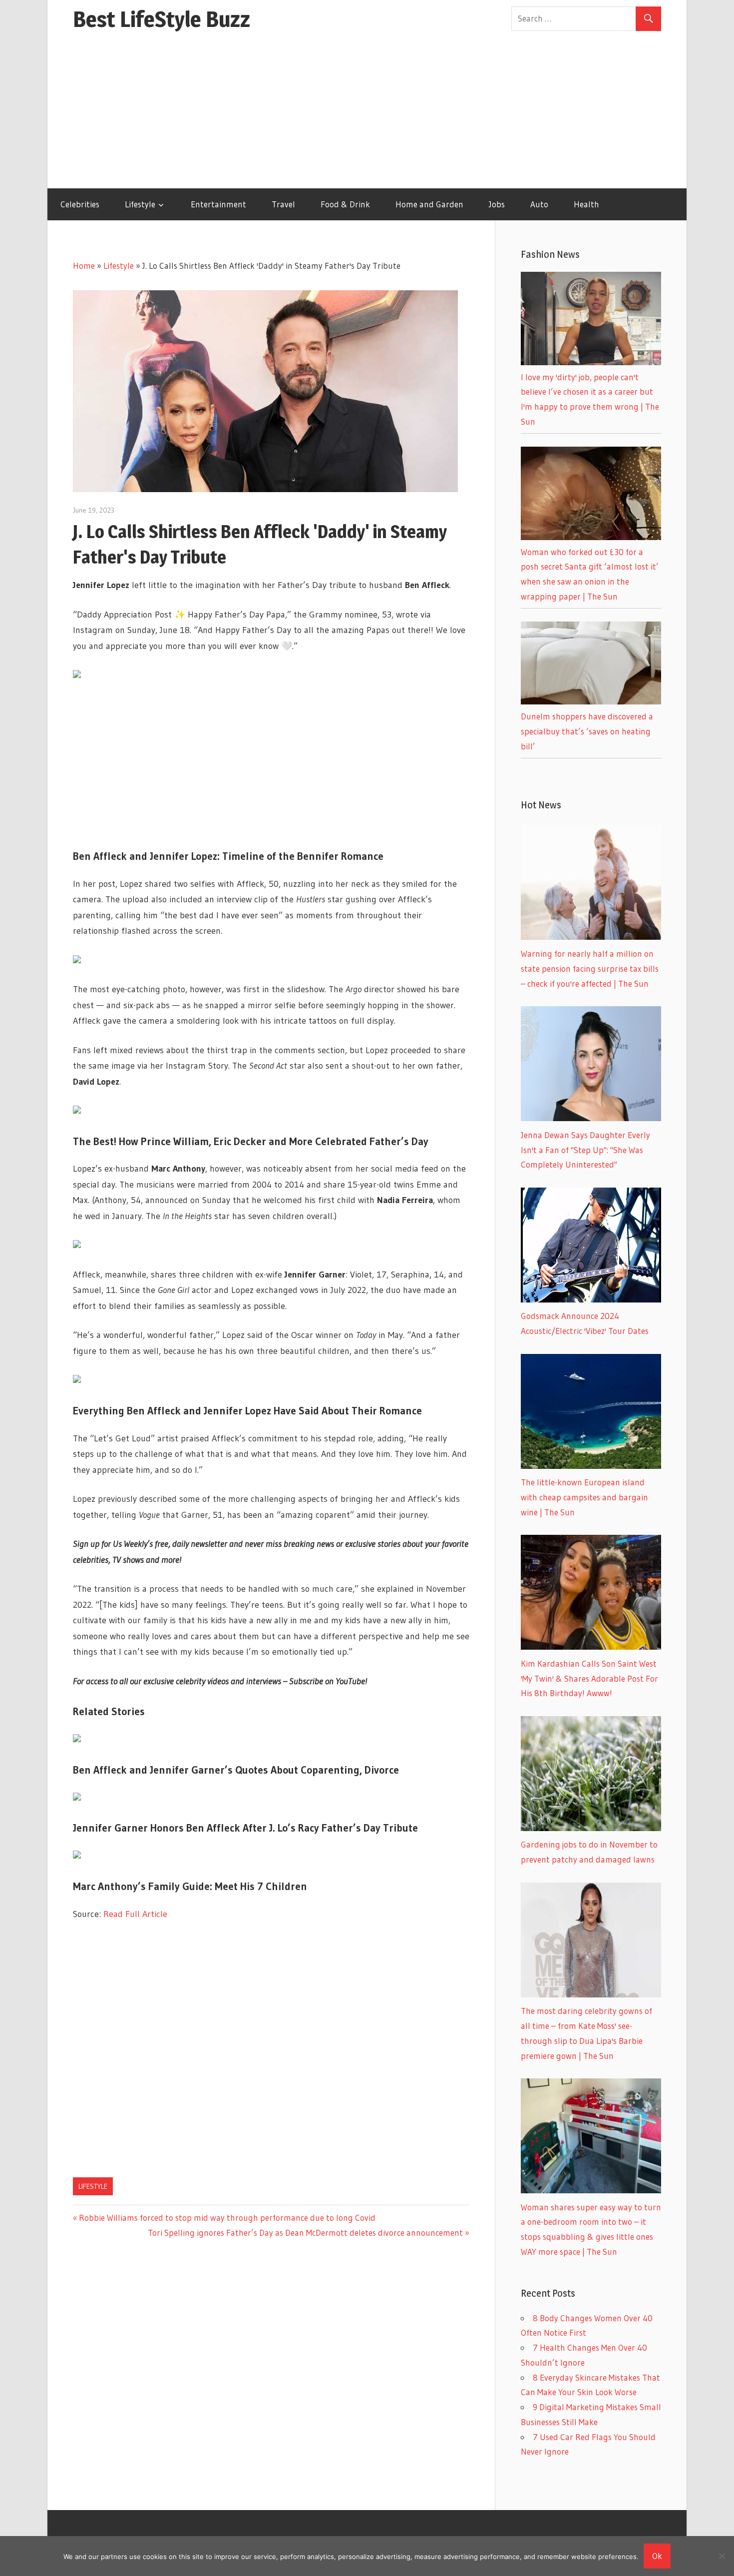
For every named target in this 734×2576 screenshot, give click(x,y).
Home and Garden (429, 204)
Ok (657, 2556)
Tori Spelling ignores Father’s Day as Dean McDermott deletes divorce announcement (305, 2233)
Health (586, 204)
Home (84, 266)
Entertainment (218, 204)
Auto (539, 204)
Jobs (497, 204)
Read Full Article (135, 1914)
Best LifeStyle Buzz (162, 19)
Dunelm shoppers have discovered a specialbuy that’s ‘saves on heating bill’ (587, 731)
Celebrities (80, 204)
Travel (283, 204)
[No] (722, 2556)
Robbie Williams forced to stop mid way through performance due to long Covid (227, 2218)
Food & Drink (345, 204)
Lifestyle (140, 204)
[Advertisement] (367, 113)
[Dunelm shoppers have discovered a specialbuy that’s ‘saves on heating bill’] (591, 701)
